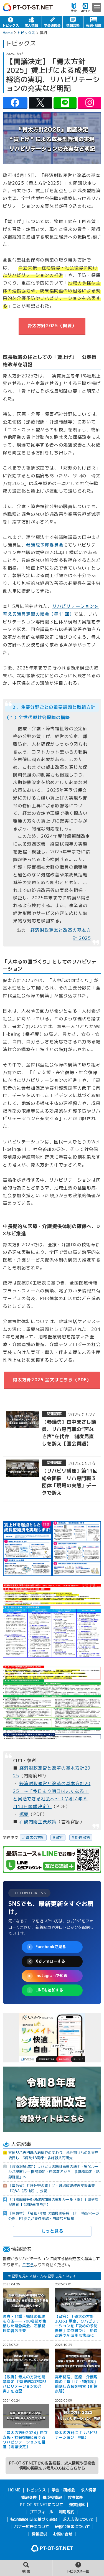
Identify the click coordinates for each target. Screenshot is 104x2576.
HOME (14, 2490)
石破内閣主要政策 (38, 1822)
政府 (60, 1837)
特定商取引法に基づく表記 (34, 2519)
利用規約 (67, 2512)
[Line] (65, 103)
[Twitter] (40, 103)
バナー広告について (32, 2527)
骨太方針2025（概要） (52, 326)
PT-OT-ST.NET (28, 7)
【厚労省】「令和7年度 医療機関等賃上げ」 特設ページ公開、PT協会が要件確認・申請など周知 (54, 2216)
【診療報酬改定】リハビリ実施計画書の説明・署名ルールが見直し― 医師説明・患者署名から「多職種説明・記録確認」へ (54, 2172)
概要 (24, 1814)
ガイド (74, 7)
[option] (52, 2038)
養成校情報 (52, 2498)
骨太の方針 (35, 1837)
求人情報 (31, 22)
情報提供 (39, 2534)
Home (8, 33)
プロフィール (41, 2512)
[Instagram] (90, 103)
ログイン (85, 7)
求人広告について (78, 2519)
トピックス (10, 22)
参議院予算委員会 (45, 545)
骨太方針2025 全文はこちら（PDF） (52, 1380)
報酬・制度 (94, 22)
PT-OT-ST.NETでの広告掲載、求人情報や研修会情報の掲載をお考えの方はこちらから (52, 2466)
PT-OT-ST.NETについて (41, 2505)
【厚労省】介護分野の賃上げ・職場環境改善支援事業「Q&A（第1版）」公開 (52, 2188)
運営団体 (77, 2505)
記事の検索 (26, 2568)
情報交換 (73, 22)
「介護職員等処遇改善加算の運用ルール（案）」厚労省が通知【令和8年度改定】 (53, 2202)
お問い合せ (63, 2534)
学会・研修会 (52, 22)
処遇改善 (83, 1837)
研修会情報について (72, 2527)
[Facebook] (15, 103)
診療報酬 (75, 2498)
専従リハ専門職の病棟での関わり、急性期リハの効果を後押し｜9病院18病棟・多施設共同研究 (53, 2155)
